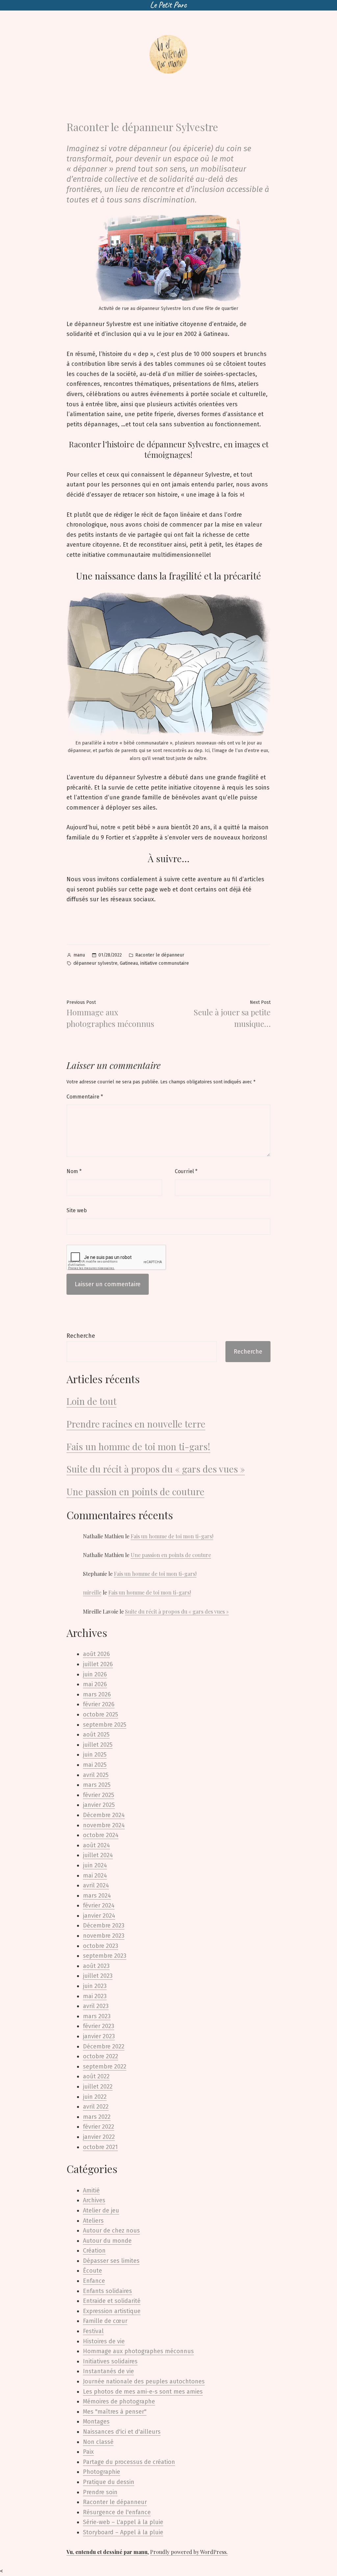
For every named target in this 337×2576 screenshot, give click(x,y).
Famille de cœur (105, 2321)
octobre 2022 (101, 2056)
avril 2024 (96, 1885)
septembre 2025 (105, 1725)
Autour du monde (107, 2241)
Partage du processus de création (129, 2462)
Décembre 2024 (104, 1815)
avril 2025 (96, 1775)
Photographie (102, 2472)
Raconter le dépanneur (160, 955)
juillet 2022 (98, 2087)
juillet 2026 (98, 1664)
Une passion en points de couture (135, 1491)
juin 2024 (95, 1865)
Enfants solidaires (107, 2291)
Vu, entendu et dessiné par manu (107, 2552)
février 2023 (99, 2026)
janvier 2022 (99, 2137)
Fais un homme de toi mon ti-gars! (138, 1446)
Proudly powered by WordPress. (189, 2552)
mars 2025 (97, 1785)
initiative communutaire (165, 963)
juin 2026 (95, 1674)
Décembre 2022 (104, 2046)
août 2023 (96, 1966)
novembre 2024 (104, 1825)
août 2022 (96, 2076)
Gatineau (129, 963)
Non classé (98, 2442)
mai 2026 (95, 1684)
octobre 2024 (101, 1835)
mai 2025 (95, 1765)
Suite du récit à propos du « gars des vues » (156, 1469)
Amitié (91, 2190)
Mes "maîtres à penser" (115, 2412)
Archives (94, 2200)
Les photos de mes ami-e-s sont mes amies (143, 2392)
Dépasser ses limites (111, 2261)
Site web (77, 1210)
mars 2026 (97, 1694)
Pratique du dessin (109, 2482)
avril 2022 (96, 2107)
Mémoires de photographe (119, 2401)
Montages (96, 2422)
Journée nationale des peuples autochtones (144, 2381)
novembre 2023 (104, 1936)
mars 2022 (97, 2117)
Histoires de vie (104, 2341)
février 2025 (99, 1795)
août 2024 (96, 1845)
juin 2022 (95, 2097)
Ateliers (93, 2221)
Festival (93, 2331)
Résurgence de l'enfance (117, 2512)
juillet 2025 (98, 1745)
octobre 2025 (101, 1714)
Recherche (81, 1336)
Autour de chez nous (111, 2231)
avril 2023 (96, 2006)
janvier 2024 (99, 1916)
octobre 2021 (100, 2147)
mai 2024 (95, 1876)
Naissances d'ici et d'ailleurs (122, 2432)
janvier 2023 (99, 2036)
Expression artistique (112, 2311)
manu (79, 955)
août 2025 (96, 1735)
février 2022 (99, 2127)
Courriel (186, 1171)
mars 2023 (97, 2016)
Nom (74, 1171)
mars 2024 (97, 1896)
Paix (88, 2452)
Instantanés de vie (108, 2371)
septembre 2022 (105, 2067)
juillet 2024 (98, 1855)
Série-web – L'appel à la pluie (123, 2522)
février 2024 (99, 1905)
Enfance (94, 2281)
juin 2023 (95, 1986)
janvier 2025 (99, 1805)
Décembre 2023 (104, 1926)
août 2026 (96, 1654)
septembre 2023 (105, 1956)
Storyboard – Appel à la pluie (123, 2532)
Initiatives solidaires (110, 2361)
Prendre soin (100, 2492)
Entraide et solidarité (112, 2301)
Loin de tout (91, 1401)
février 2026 (99, 1704)
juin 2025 (95, 1755)
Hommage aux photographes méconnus (138, 2351)
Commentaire (85, 1097)
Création (94, 2251)
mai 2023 (95, 1996)
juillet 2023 (98, 1976)
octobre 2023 (101, 1946)
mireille (92, 1592)
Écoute (92, 2271)
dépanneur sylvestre (95, 963)
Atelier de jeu (101, 2210)
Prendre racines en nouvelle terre (136, 1424)
